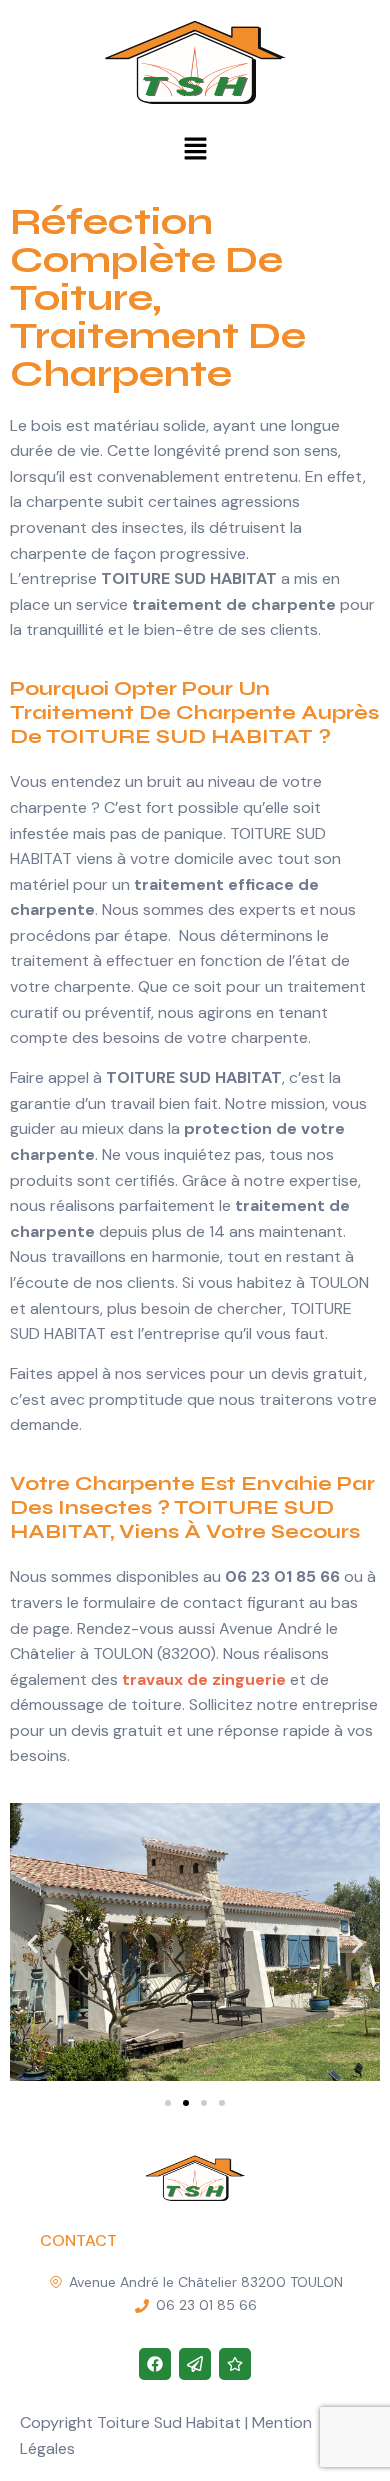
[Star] (235, 2364)
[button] (195, 150)
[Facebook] (155, 2364)
